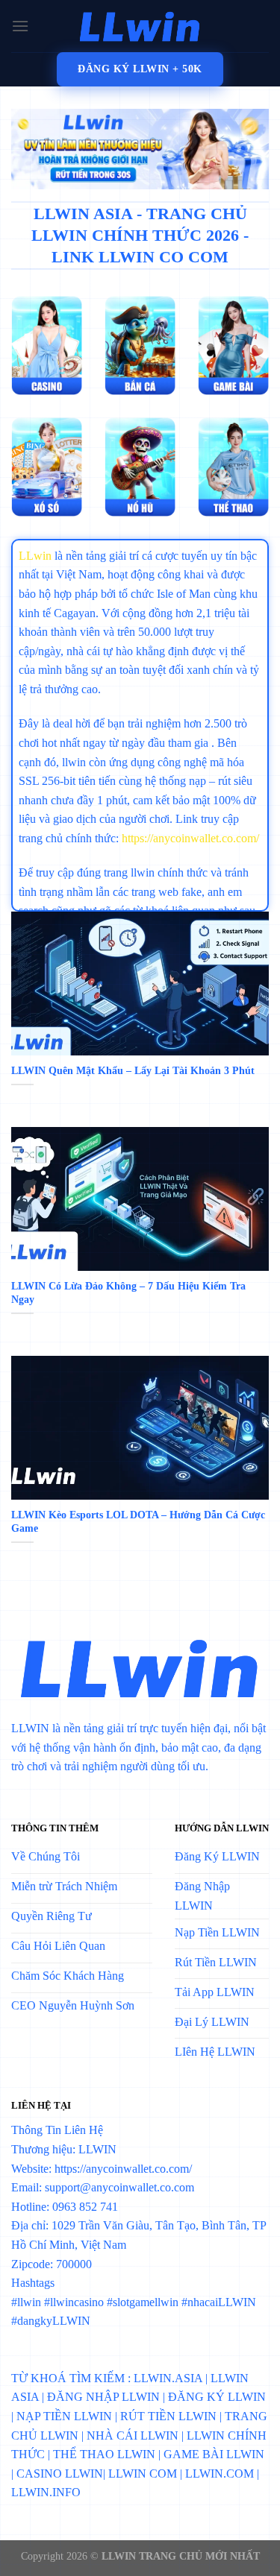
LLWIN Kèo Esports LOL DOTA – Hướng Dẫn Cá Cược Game (138, 1522)
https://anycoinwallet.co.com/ (190, 838)
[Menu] (20, 26)
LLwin (35, 556)
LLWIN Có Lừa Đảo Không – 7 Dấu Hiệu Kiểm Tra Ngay (128, 1293)
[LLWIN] (140, 26)
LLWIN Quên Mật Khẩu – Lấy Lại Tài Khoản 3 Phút (133, 1071)
